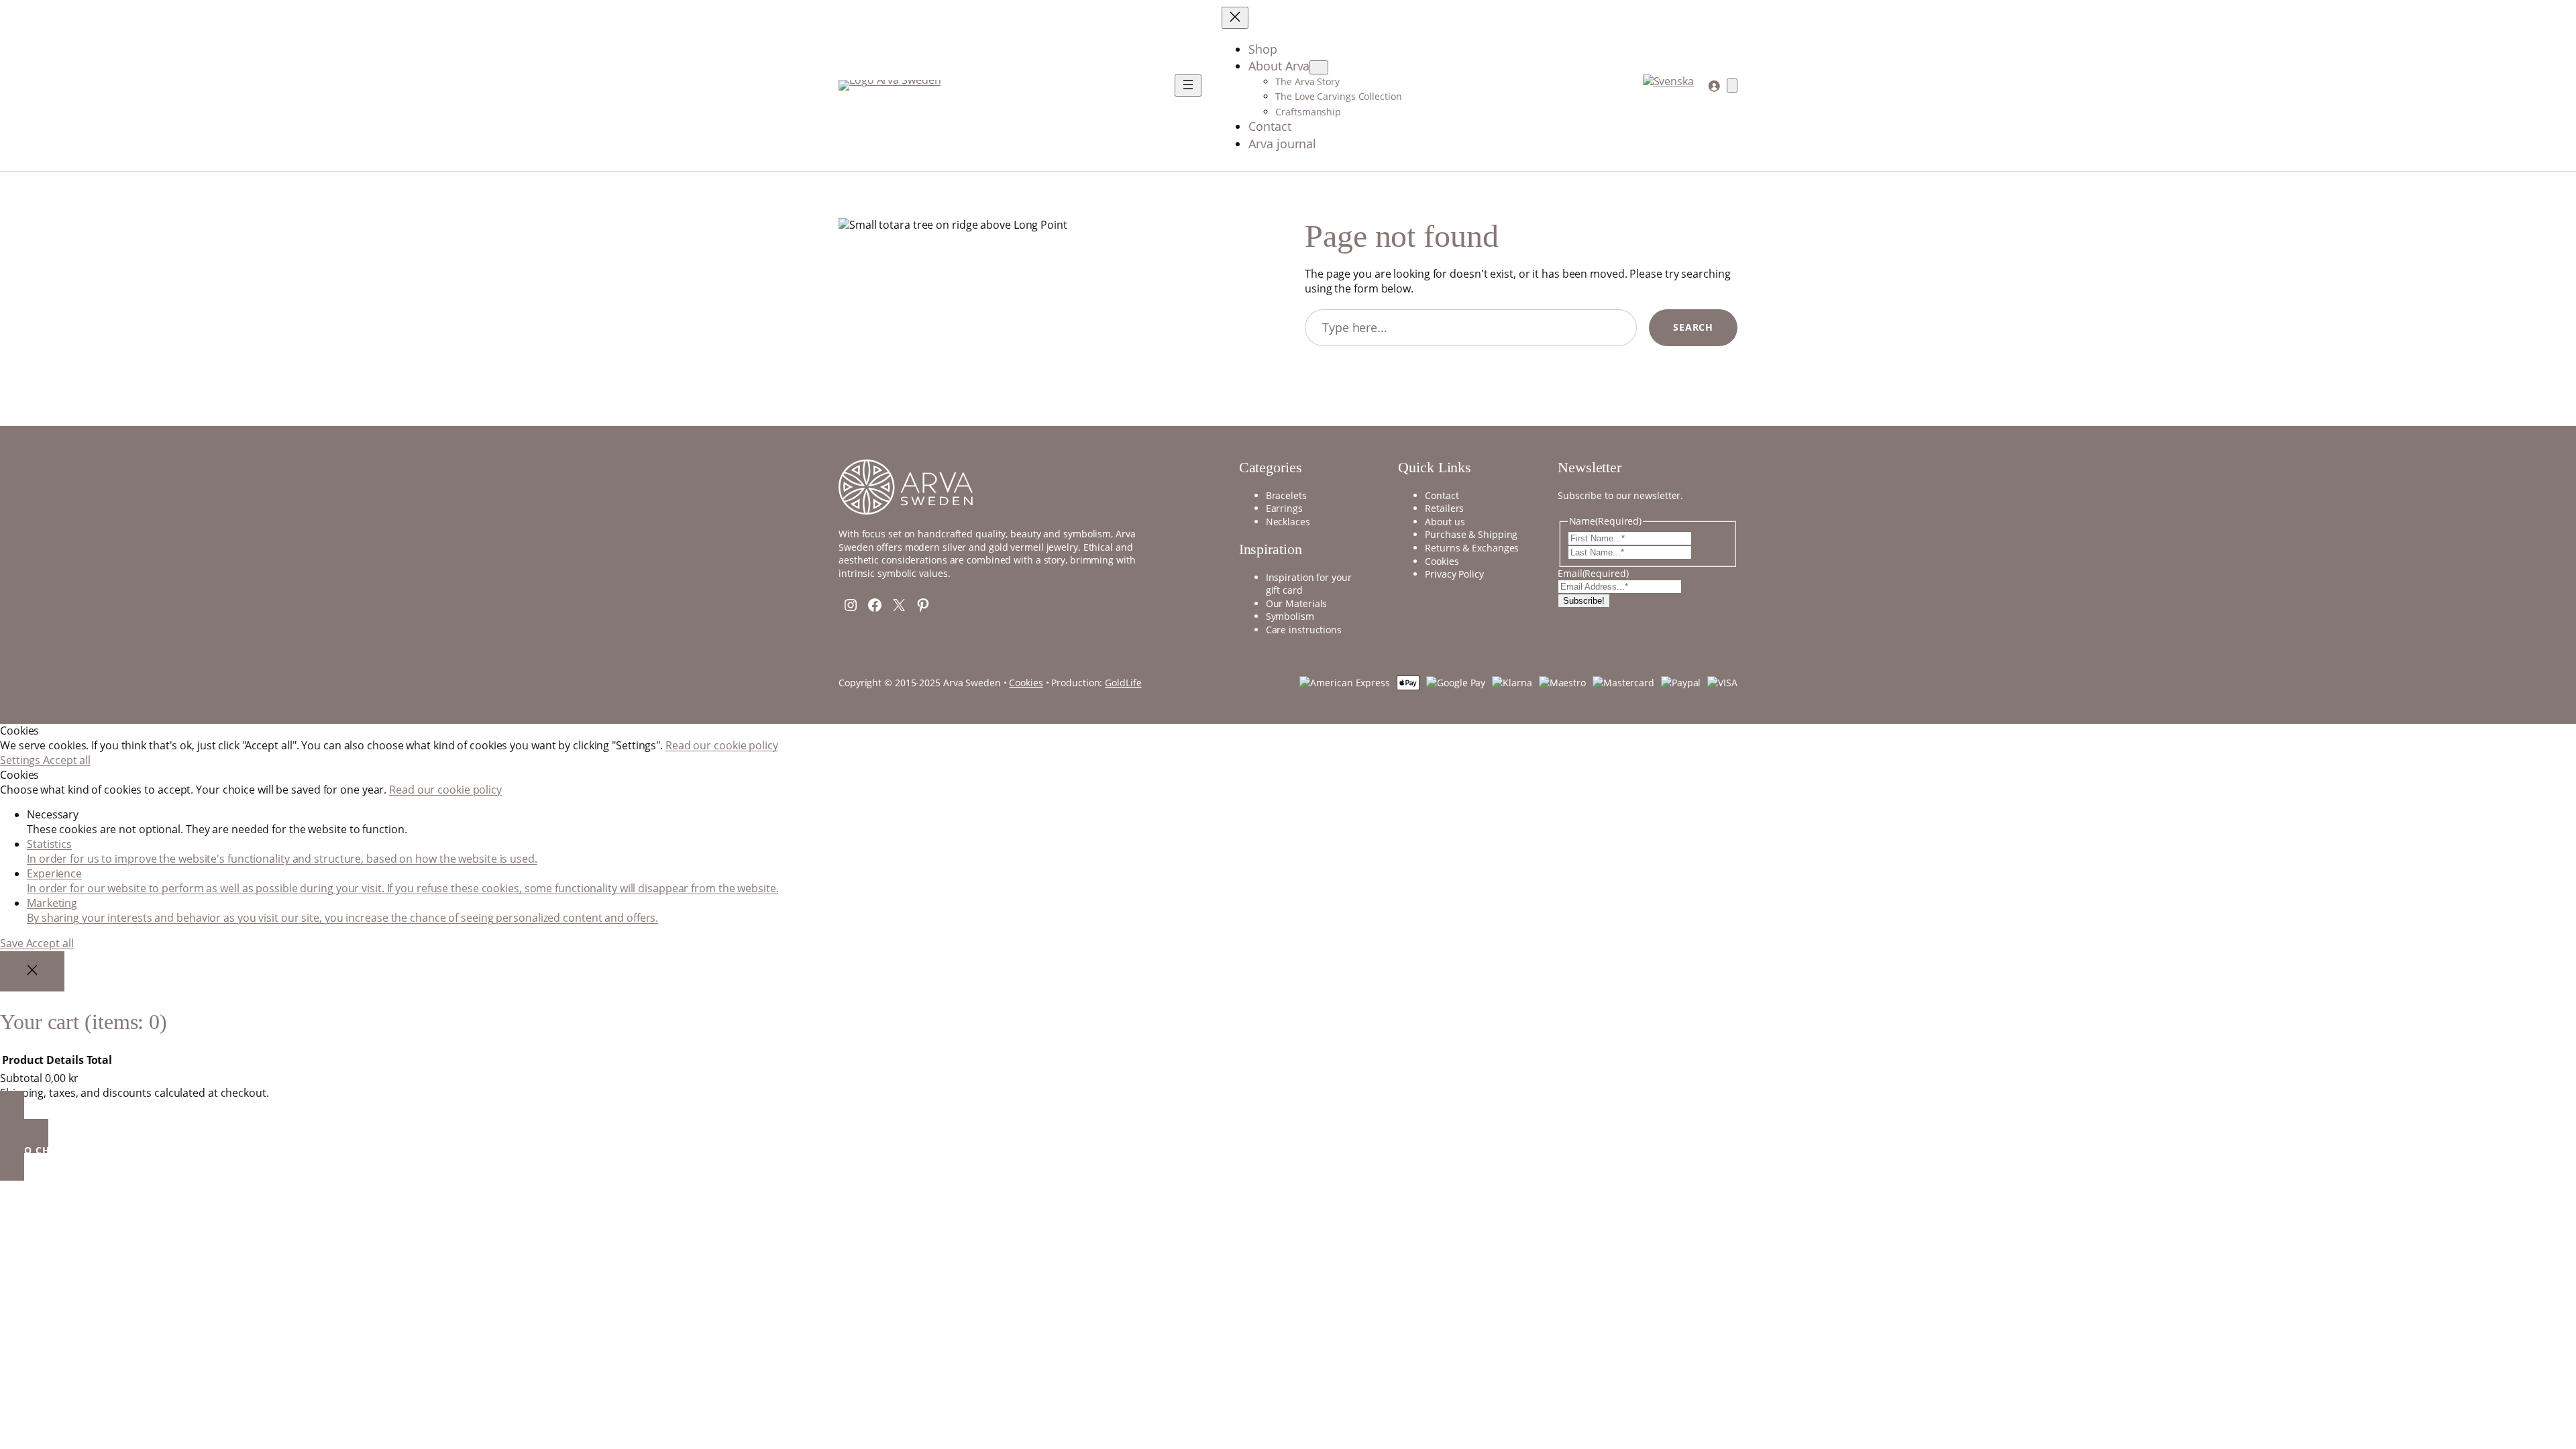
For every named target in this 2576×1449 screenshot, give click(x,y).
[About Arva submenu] (1319, 67)
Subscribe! (1584, 601)
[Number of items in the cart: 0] (1732, 86)
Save (13, 943)
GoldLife (1123, 683)
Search (1693, 327)
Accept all (67, 760)
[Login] (1714, 86)
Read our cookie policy (722, 745)
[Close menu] (1235, 18)
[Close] (32, 972)
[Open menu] (1188, 86)
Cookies (1026, 683)
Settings (21, 760)
